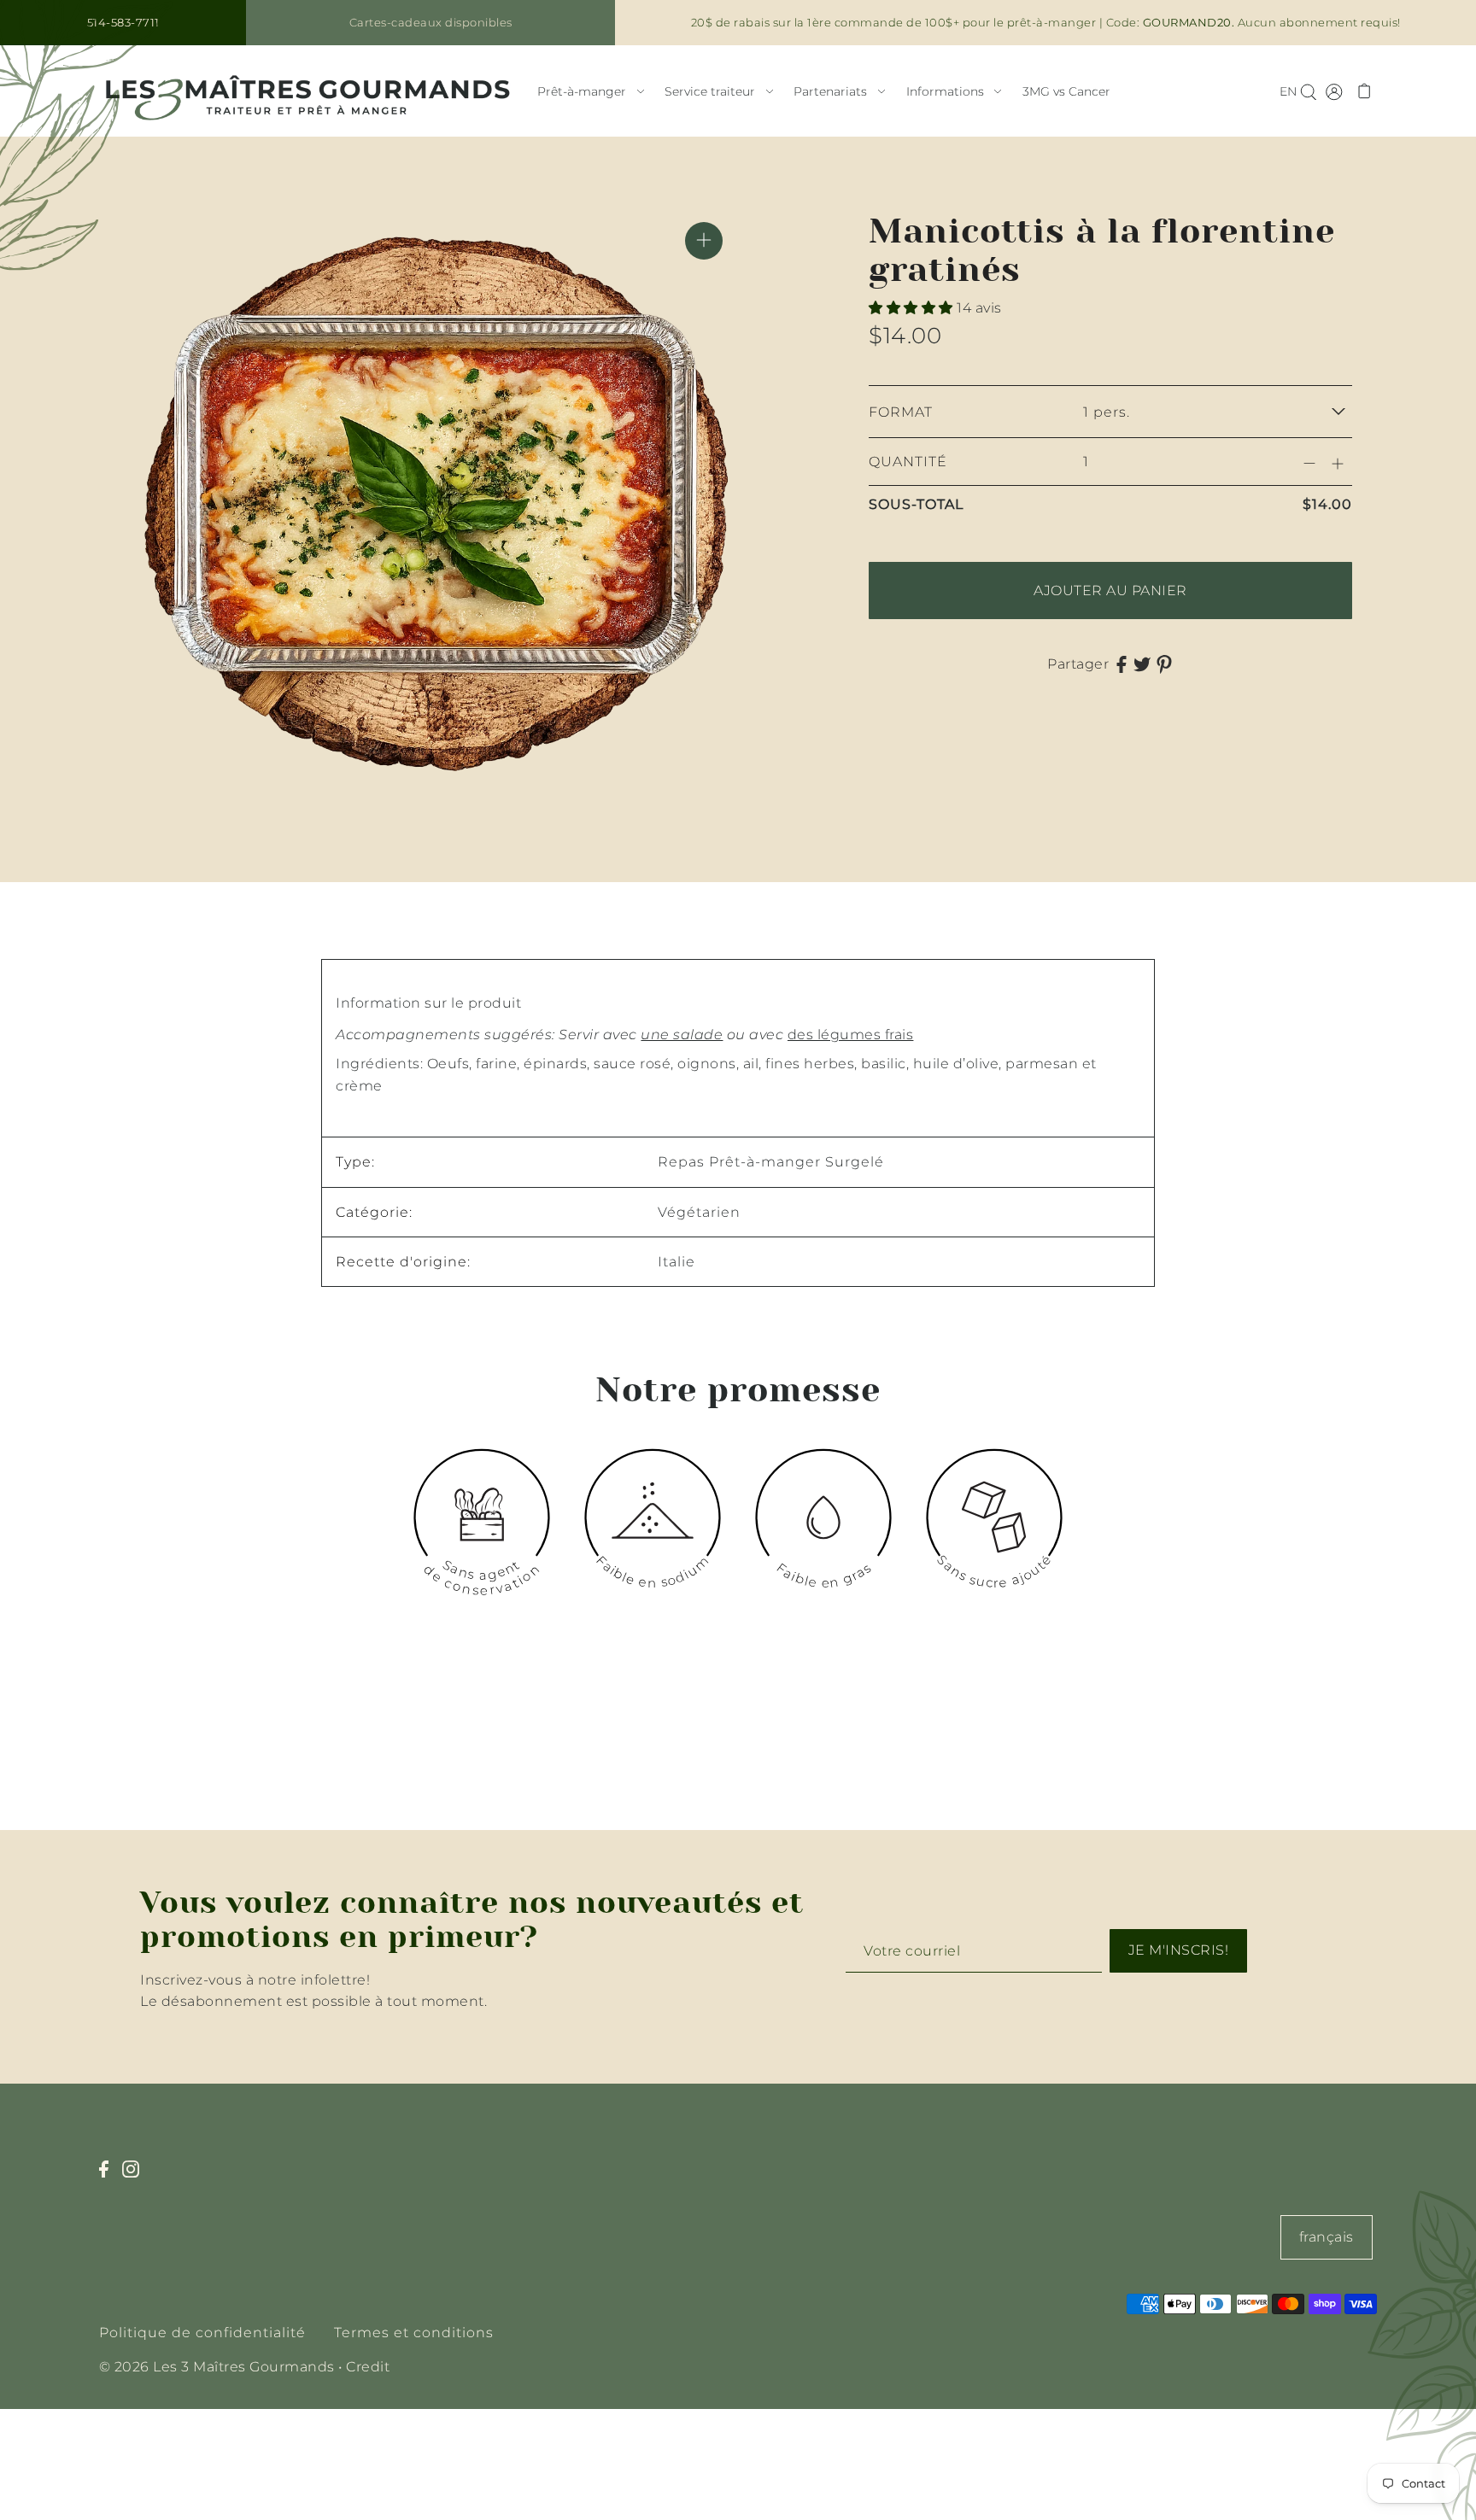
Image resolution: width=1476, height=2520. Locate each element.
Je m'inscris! (1179, 1950)
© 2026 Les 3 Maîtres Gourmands (217, 2367)
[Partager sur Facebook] (1122, 664)
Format (901, 412)
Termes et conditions (414, 2333)
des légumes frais (851, 1035)
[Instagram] (136, 2178)
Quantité (908, 462)
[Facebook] (109, 2178)
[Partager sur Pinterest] (1164, 664)
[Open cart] (1365, 91)
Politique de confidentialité (202, 2333)
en (1288, 91)
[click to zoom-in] (704, 241)
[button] (913, 308)
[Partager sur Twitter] (1142, 664)
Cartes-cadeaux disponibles (431, 22)
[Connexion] (1308, 91)
